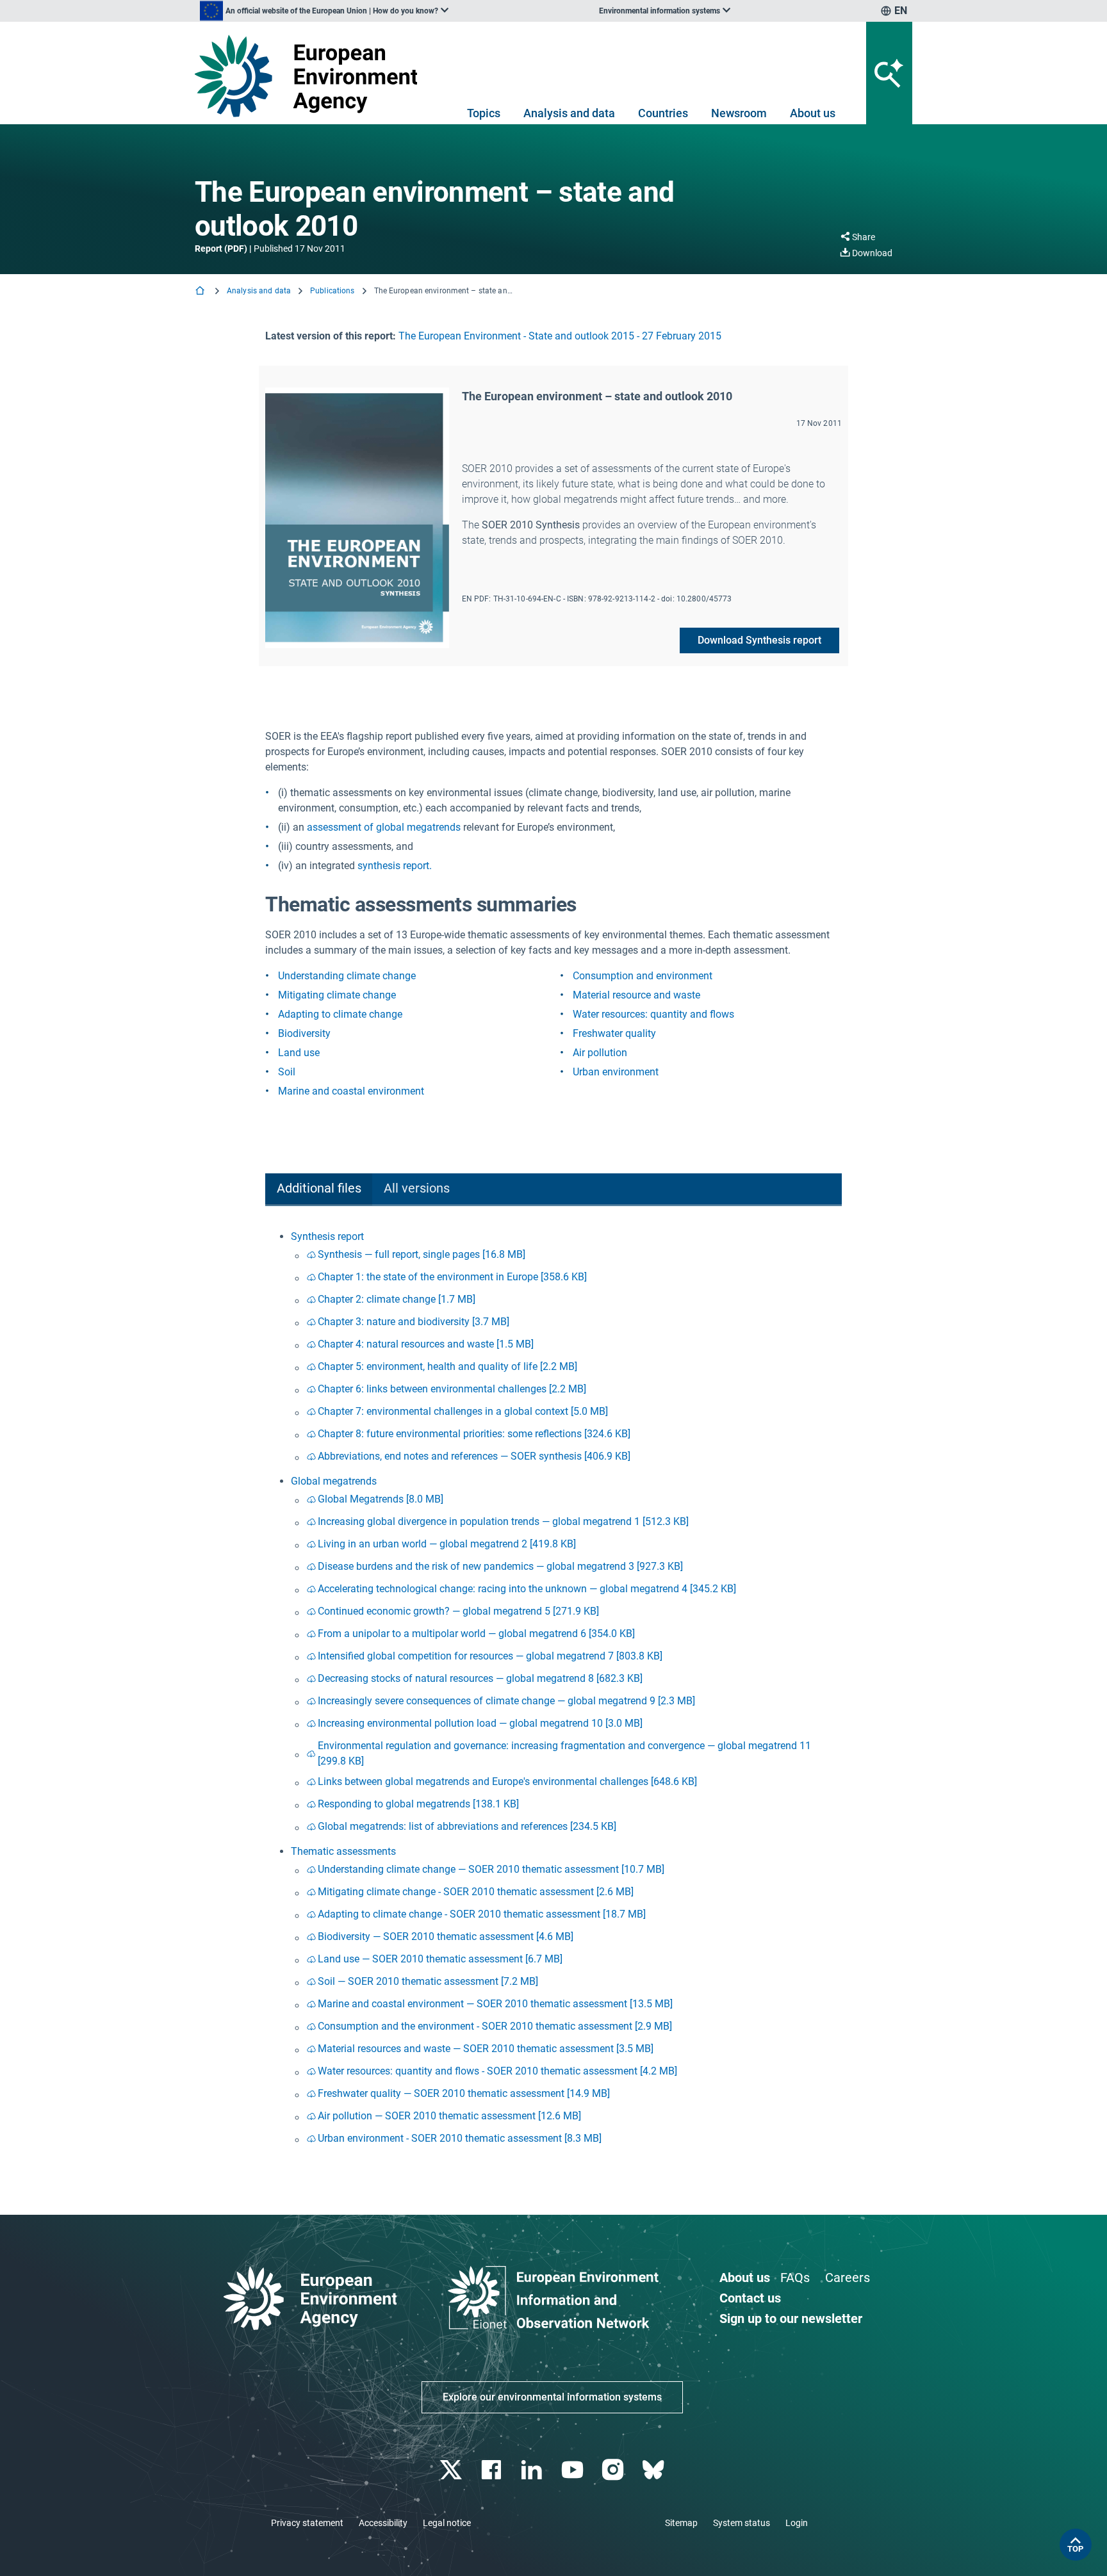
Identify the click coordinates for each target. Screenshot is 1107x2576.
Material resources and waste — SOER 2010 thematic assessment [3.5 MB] (486, 2049)
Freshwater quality (614, 1033)
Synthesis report (327, 1236)
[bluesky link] (654, 2470)
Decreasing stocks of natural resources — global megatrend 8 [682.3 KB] (480, 1678)
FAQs (795, 2278)
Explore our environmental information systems (552, 2397)
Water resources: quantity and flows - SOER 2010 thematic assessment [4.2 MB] (497, 2071)
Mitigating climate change (337, 995)
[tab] (319, 1190)
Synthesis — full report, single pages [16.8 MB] (422, 1254)
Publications (332, 291)
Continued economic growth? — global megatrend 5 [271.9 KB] (458, 1611)
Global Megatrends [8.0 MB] (381, 1499)
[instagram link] (614, 2470)
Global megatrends (334, 1481)
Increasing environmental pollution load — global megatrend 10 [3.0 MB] (480, 1723)
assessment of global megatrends (384, 827)
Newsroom (739, 113)
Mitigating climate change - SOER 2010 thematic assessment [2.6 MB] (476, 1892)
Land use (299, 1053)
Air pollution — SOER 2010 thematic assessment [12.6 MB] (449, 2116)
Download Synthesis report (759, 640)
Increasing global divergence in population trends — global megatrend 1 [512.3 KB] (503, 1521)
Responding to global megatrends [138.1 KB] (418, 1804)
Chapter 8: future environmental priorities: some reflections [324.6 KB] (474, 1434)
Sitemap (681, 2523)
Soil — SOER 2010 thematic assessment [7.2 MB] (428, 1981)
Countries (663, 113)
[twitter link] (452, 2470)
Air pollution (600, 1053)
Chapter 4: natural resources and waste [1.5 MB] (426, 1344)
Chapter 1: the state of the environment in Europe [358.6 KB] (452, 1277)
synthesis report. (395, 866)
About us (813, 113)
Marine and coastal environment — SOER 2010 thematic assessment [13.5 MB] (495, 2004)
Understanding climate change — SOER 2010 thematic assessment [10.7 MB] (491, 1869)
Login (797, 2523)
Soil (287, 1072)
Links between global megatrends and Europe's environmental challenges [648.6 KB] (507, 1781)
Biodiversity (304, 1033)
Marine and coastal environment (351, 1091)
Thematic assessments (343, 1851)
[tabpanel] (553, 1690)
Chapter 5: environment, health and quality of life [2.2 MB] (447, 1366)
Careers (848, 2278)
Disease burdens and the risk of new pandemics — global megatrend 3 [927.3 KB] (500, 1566)
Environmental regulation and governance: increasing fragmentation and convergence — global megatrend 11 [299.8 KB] (564, 1753)
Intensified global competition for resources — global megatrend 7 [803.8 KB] (490, 1656)
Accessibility (383, 2523)
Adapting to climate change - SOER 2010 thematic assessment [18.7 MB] (482, 1914)
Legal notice (447, 2523)
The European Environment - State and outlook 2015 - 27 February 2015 (560, 336)
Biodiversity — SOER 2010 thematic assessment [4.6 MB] (446, 1936)
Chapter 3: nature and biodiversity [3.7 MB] (414, 1322)
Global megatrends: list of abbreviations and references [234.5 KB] (467, 1826)
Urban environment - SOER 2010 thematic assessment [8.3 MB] (460, 2138)
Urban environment (616, 1072)
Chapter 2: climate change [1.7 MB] (397, 1299)
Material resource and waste (636, 995)
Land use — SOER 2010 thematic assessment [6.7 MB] (440, 1959)
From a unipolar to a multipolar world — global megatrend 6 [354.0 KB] (476, 1634)
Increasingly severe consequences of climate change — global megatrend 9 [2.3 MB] (506, 1701)
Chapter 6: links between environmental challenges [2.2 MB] (452, 1389)
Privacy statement (307, 2523)
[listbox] (324, 11)
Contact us (750, 2298)
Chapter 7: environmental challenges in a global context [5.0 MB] (463, 1411)
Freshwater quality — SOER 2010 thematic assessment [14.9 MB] (464, 2093)
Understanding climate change (347, 976)
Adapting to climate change (340, 1014)
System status (742, 2523)
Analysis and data (569, 113)
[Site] (311, 76)
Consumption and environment (643, 976)
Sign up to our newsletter (791, 2319)
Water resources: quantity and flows (653, 1014)
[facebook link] (493, 2470)
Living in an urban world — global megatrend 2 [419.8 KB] (447, 1544)
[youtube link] (574, 2470)
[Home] (201, 292)
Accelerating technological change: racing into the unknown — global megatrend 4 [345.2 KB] (527, 1589)
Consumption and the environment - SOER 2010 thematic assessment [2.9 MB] (495, 2026)
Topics (484, 113)
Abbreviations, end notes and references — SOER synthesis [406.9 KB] (474, 1456)
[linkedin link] (533, 2470)
